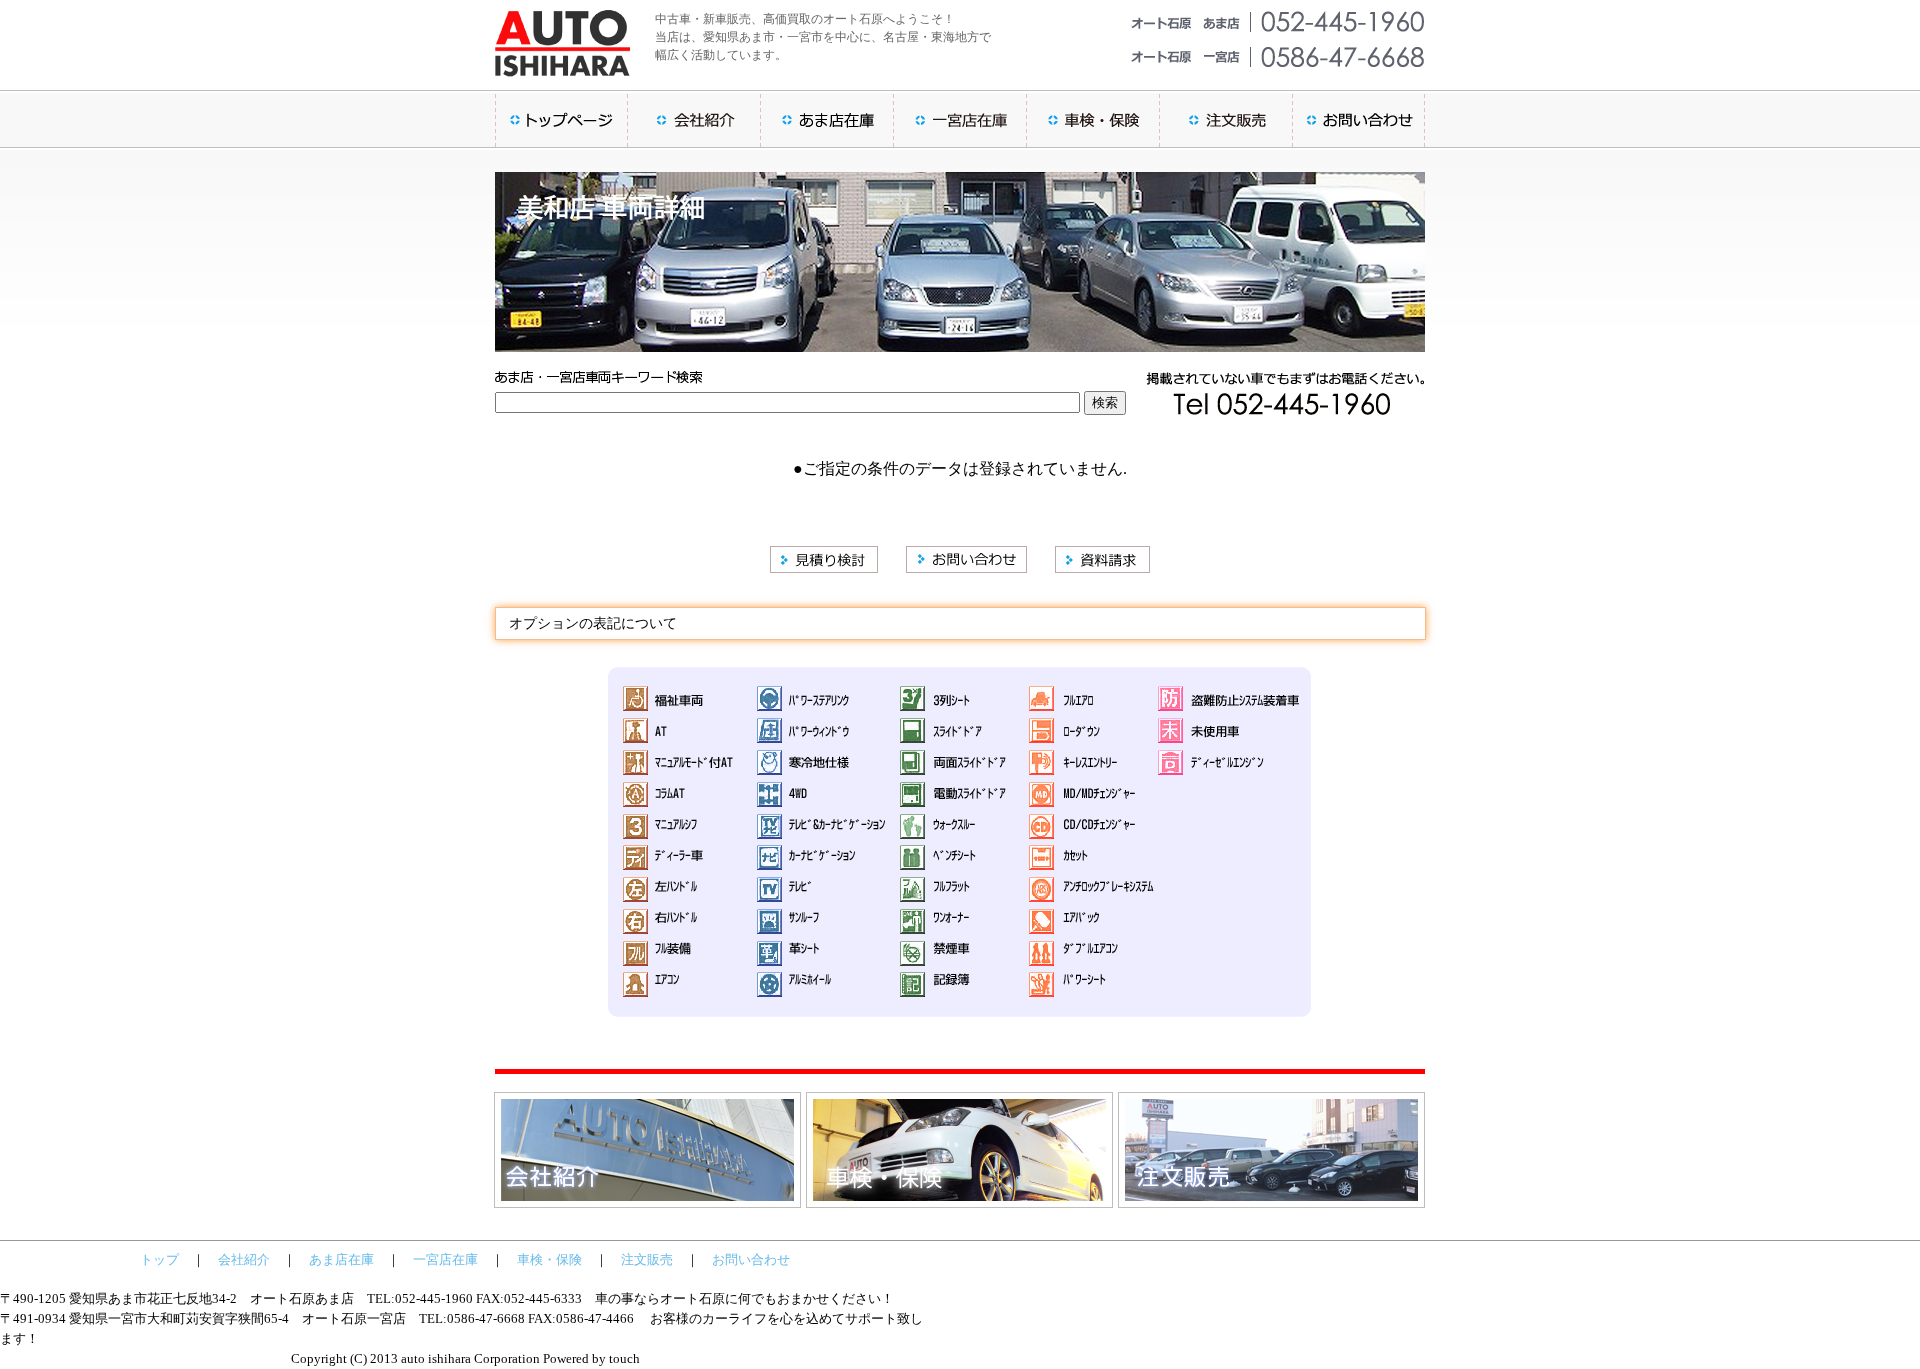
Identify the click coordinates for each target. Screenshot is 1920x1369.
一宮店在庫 (445, 1259)
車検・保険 (549, 1259)
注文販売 (647, 1259)
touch (624, 1358)
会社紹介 (244, 1259)
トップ (159, 1259)
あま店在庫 (341, 1259)
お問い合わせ (751, 1259)
